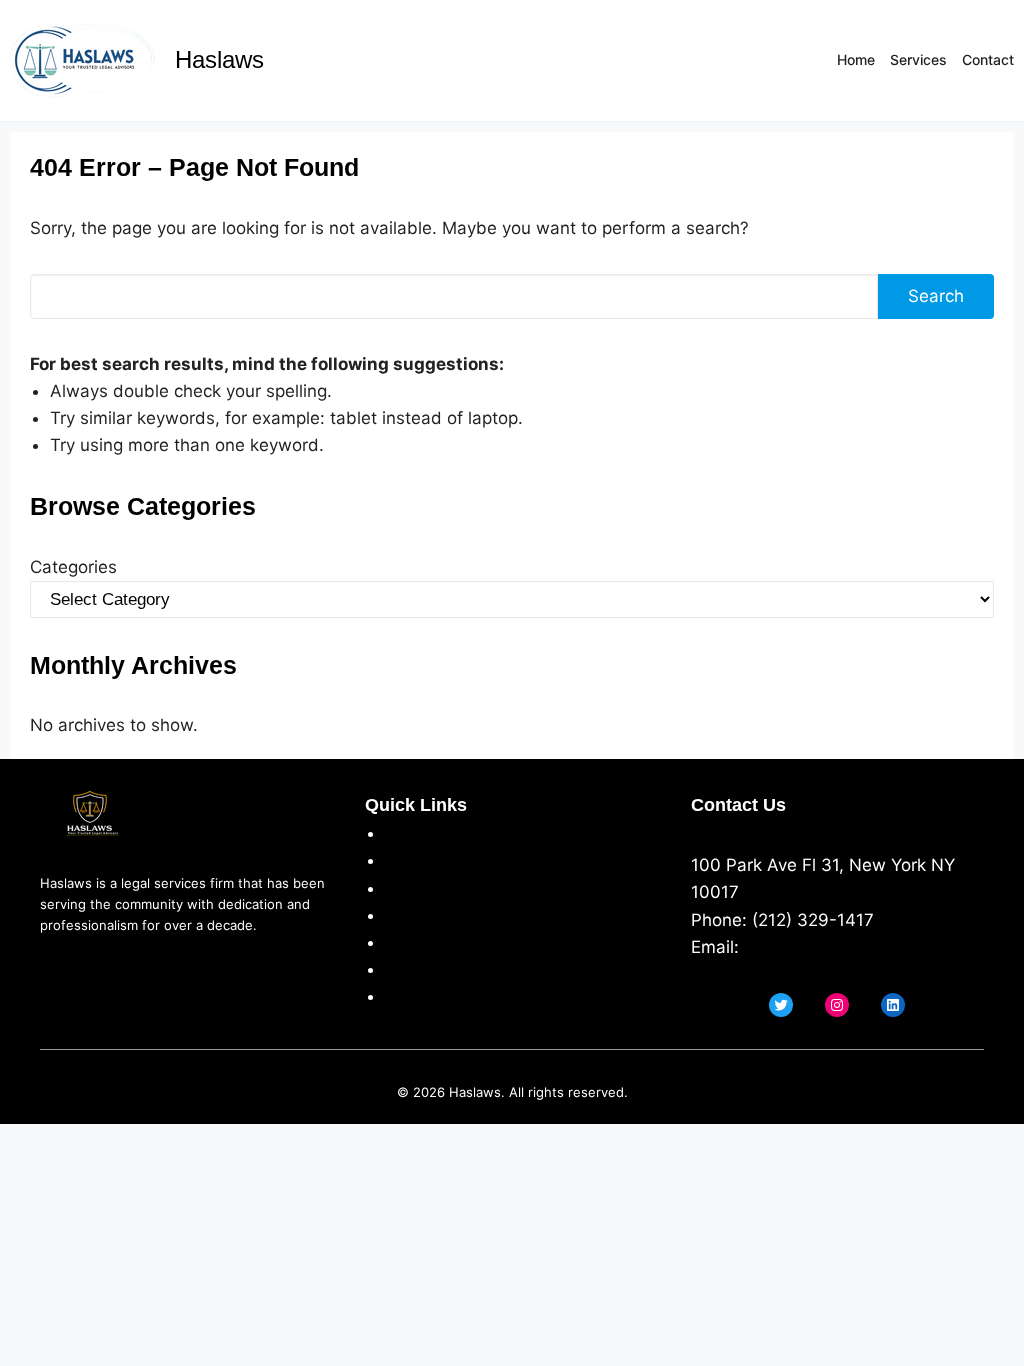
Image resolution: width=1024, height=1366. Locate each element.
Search (936, 296)
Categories (73, 567)
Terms (410, 888)
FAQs (405, 969)
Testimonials (435, 942)
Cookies (417, 915)
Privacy (414, 860)
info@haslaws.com (819, 947)
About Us (423, 833)
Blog (402, 996)
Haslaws (219, 59)
